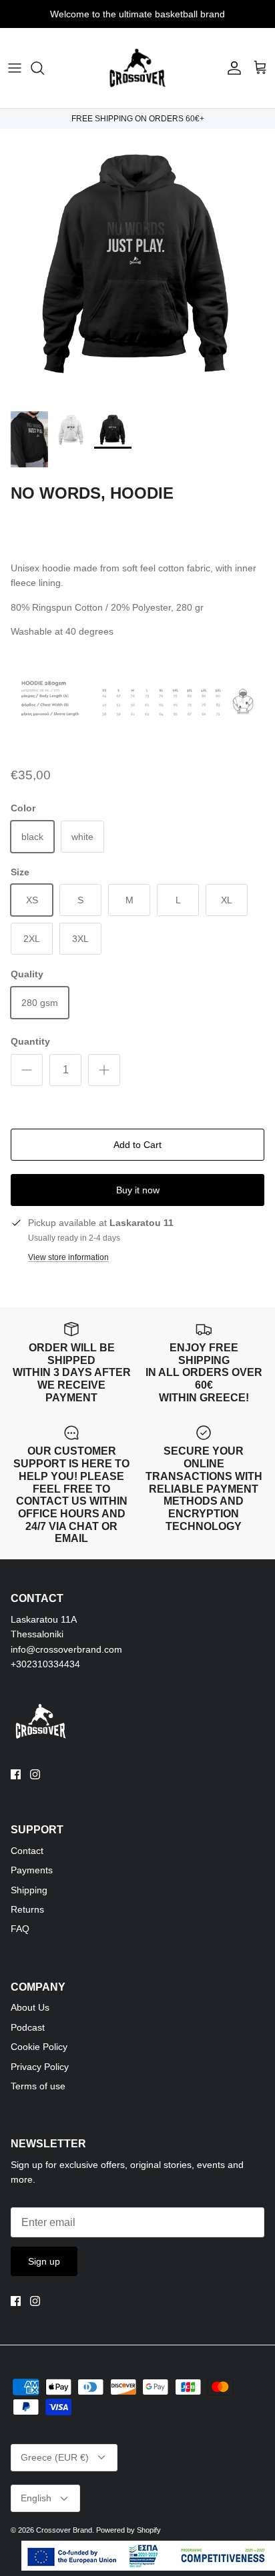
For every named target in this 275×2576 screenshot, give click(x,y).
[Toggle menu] (15, 68)
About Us (30, 2007)
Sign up (44, 2261)
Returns (27, 1909)
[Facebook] (16, 1774)
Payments (32, 1870)
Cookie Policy (39, 2047)
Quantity (30, 1041)
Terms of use (38, 2086)
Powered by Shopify (128, 2530)
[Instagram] (35, 1774)
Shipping (29, 1890)
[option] (137, 266)
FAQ (20, 1929)
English (36, 2498)
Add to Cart (137, 1145)
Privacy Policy (40, 2067)
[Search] (44, 68)
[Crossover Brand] (137, 68)
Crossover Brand (64, 2530)
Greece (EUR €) (55, 2457)
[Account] (231, 68)
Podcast (28, 2027)
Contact (27, 1851)
